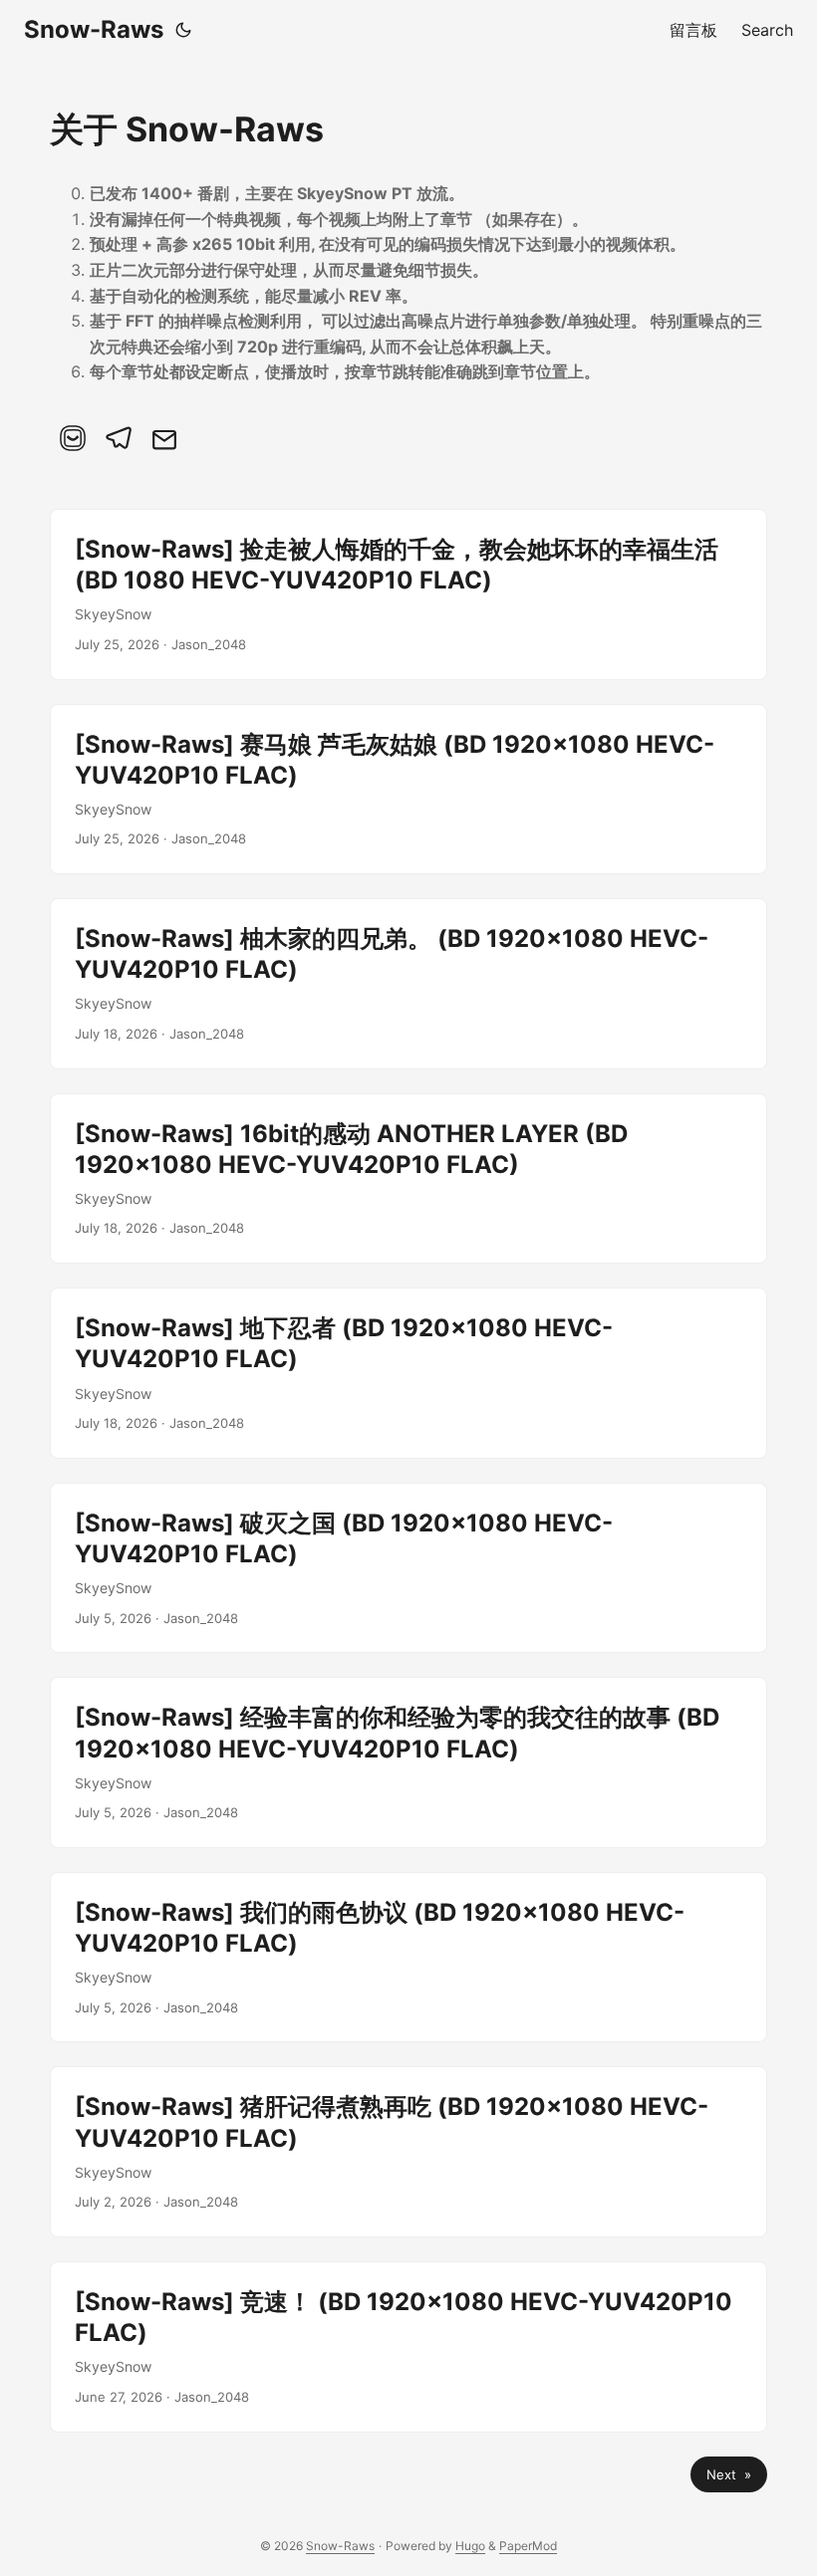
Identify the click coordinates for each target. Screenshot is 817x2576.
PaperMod (528, 2546)
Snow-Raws (94, 29)
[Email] (164, 438)
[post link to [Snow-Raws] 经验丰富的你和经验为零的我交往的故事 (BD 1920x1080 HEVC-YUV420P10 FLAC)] (408, 1762)
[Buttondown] (73, 438)
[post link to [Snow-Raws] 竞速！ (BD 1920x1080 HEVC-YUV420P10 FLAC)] (408, 2347)
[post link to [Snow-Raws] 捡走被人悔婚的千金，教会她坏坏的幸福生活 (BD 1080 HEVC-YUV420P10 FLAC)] (408, 594)
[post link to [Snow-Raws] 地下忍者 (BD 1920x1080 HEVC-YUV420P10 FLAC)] (408, 1373)
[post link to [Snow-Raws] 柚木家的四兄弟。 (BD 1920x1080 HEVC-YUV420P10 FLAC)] (408, 984)
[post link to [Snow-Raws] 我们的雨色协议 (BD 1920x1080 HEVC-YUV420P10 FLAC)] (408, 1958)
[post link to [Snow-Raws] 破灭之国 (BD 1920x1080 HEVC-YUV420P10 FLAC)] (408, 1568)
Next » (729, 2474)
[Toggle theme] (183, 30)
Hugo (470, 2546)
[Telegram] (119, 438)
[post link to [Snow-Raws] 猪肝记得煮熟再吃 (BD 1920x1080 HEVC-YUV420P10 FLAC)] (408, 2152)
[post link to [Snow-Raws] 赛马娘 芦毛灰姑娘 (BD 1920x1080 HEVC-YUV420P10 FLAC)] (408, 790)
